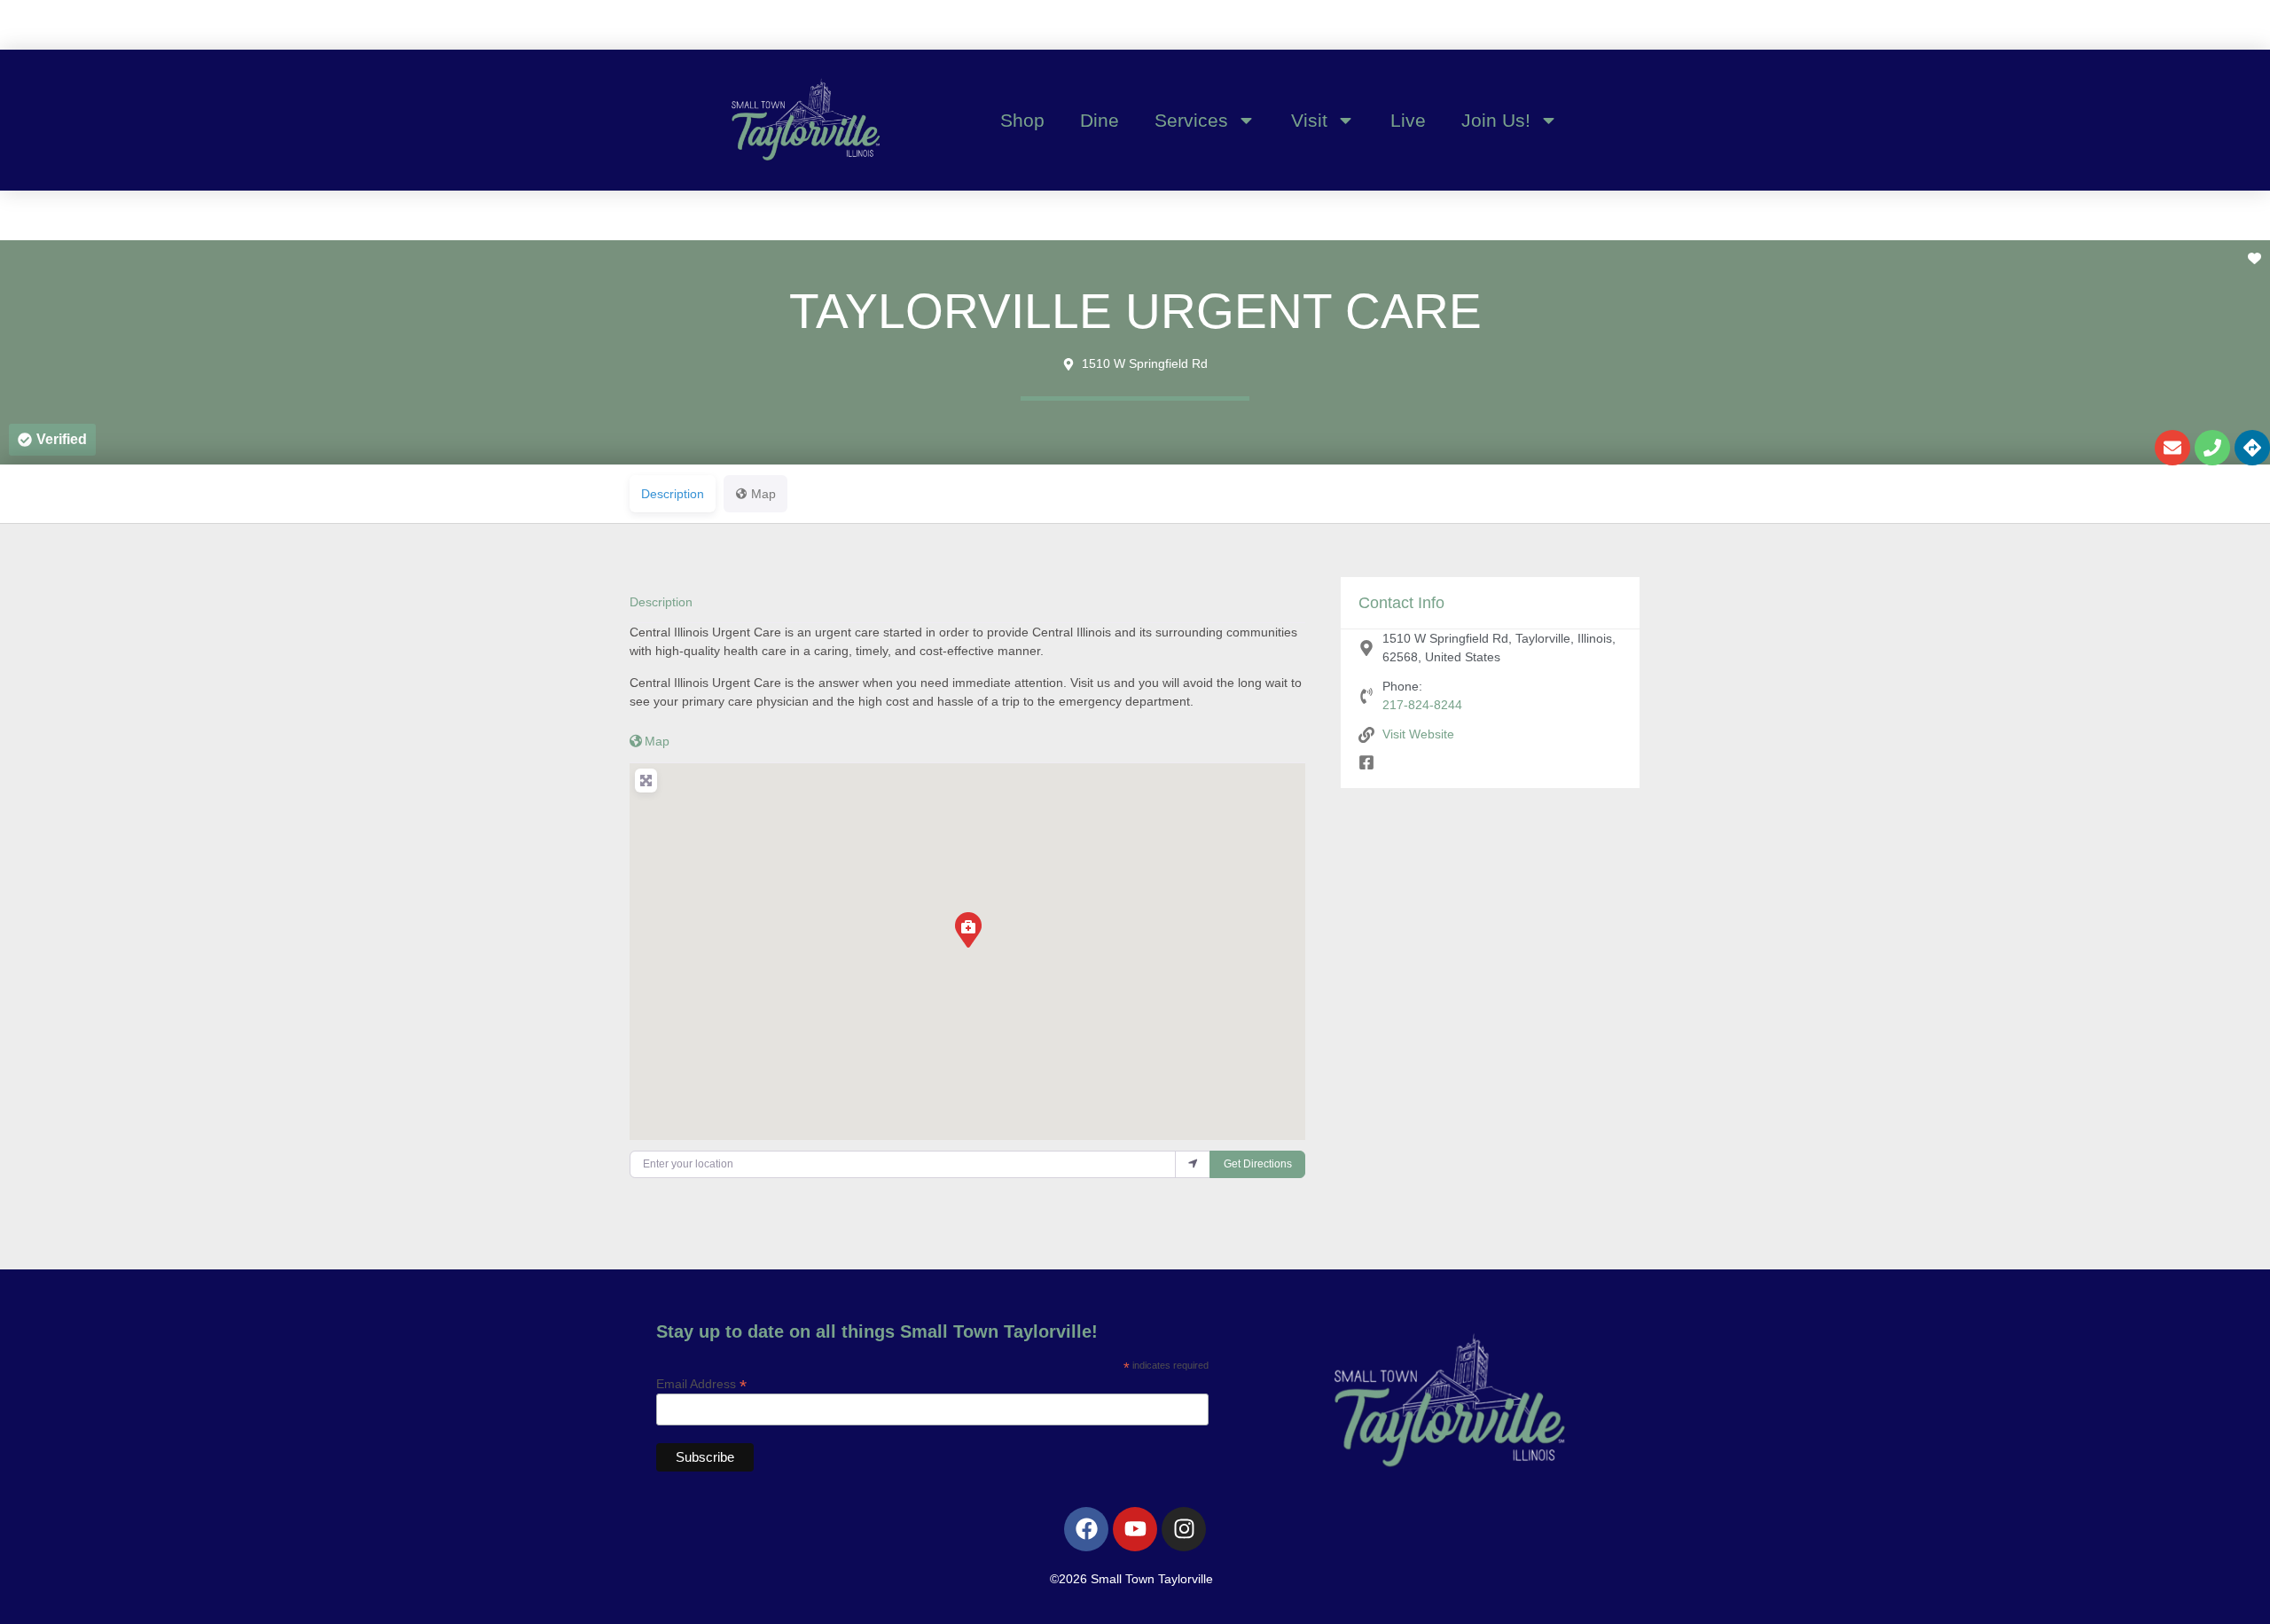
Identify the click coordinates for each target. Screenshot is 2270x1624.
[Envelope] (2172, 448)
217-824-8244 (1422, 705)
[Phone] (2212, 448)
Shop (1022, 120)
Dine (1100, 120)
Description (661, 602)
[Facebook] (1086, 1529)
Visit (1309, 120)
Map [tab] (763, 494)
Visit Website (1418, 734)
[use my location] (1193, 1164)
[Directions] (2252, 448)
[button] (52, 440)
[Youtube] (1135, 1529)
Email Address (701, 1383)
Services (1191, 120)
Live (1408, 120)
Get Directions (1258, 1164)
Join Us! (1496, 120)
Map (657, 741)
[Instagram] (1184, 1529)
